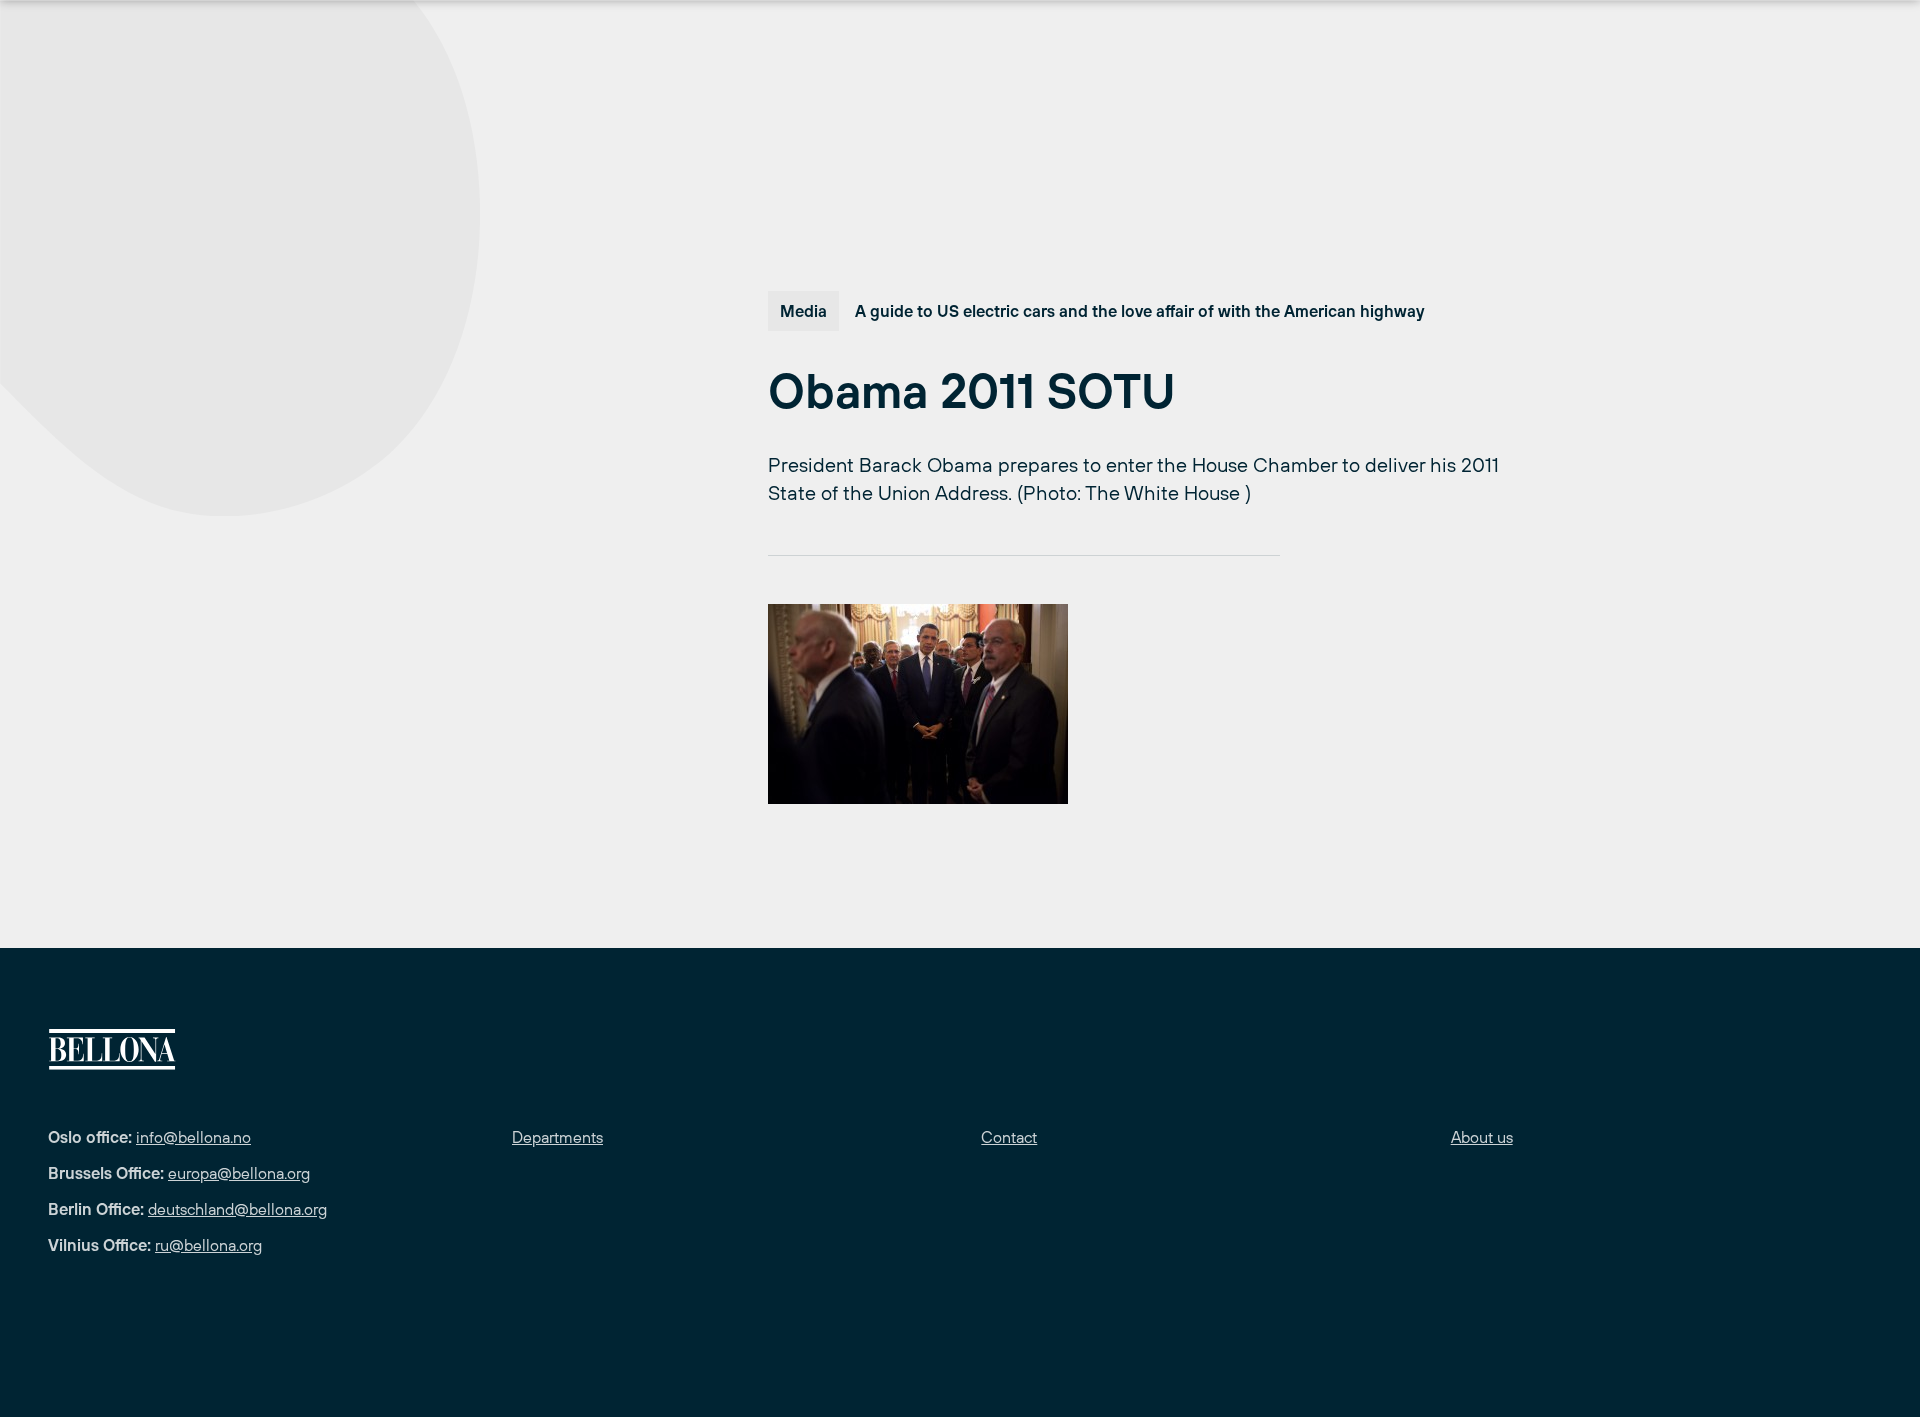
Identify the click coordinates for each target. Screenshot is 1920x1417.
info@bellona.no (193, 1137)
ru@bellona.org (208, 1245)
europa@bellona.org (239, 1173)
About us (1482, 1137)
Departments (557, 1137)
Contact (1009, 1137)
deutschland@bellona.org (237, 1209)
